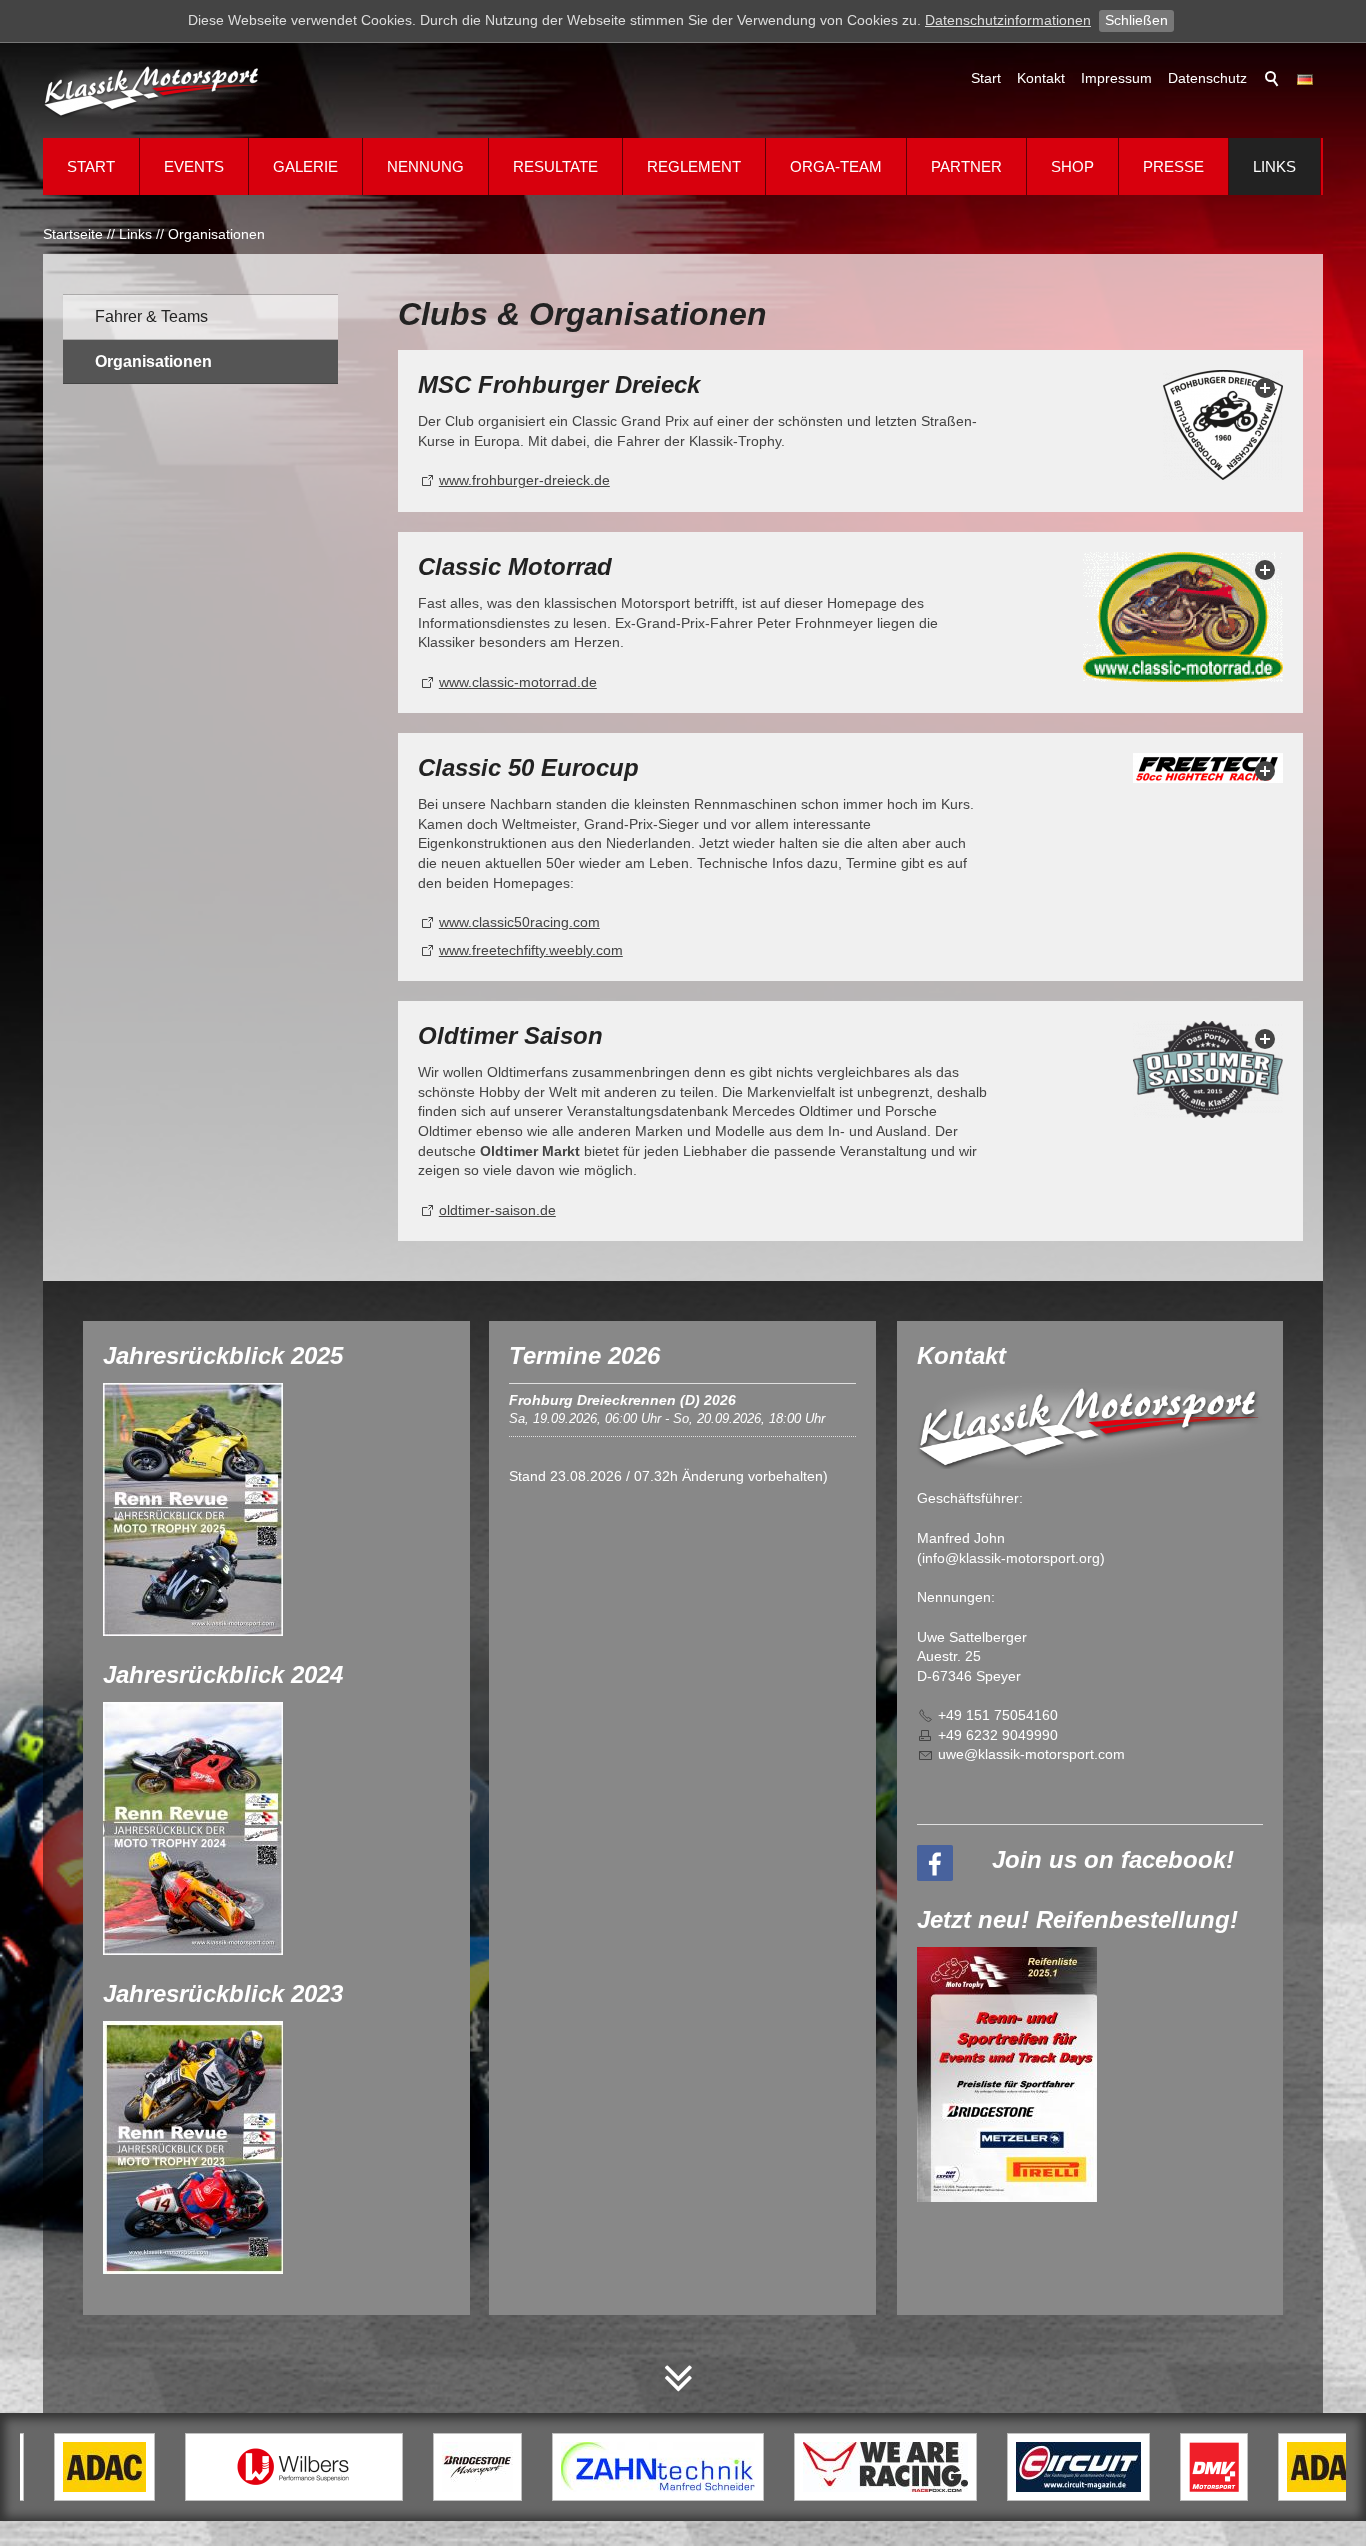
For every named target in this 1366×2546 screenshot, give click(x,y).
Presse (1173, 166)
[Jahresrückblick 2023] (193, 2147)
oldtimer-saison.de (497, 1210)
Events (194, 166)
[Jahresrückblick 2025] (193, 1509)
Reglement (694, 166)
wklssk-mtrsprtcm (1035, 1754)
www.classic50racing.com (519, 922)
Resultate (555, 166)
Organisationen (153, 361)
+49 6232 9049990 (998, 1735)
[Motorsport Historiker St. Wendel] (1208, 768)
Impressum (1116, 78)
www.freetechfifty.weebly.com (531, 950)
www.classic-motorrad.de (518, 682)
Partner (966, 166)
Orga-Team (836, 166)
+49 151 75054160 (998, 1715)
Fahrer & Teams (151, 316)
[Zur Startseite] (153, 90)
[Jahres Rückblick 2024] (193, 1828)
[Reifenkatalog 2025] (1007, 2074)
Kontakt (1041, 78)
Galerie (305, 166)
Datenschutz (1207, 78)
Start (986, 78)
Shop (1072, 166)
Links (1274, 166)
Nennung (425, 166)
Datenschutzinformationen (1008, 20)
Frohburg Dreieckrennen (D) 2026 (622, 1400)
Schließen (1136, 20)
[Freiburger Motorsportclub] (1183, 617)
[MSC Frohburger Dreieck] (1223, 425)
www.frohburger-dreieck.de (524, 480)
